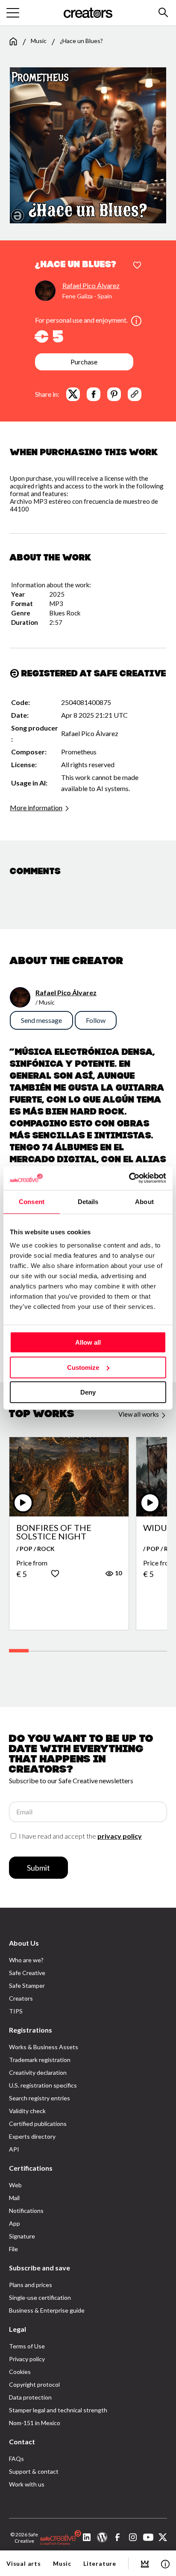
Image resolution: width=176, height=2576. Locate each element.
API (14, 2149)
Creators (21, 1998)
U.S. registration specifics (43, 2085)
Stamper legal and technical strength (58, 2410)
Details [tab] (88, 1202)
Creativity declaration (38, 2072)
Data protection (30, 2397)
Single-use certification (40, 2297)
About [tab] (144, 1202)
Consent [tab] (32, 1202)
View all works (139, 1414)
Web (15, 2185)
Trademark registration (40, 2060)
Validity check (27, 2111)
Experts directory (32, 2136)
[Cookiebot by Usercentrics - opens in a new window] (129, 1178)
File (13, 2249)
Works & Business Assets (44, 2047)
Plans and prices (31, 2285)
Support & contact (34, 2471)
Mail (14, 2198)
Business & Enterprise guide (47, 2310)
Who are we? (26, 1960)
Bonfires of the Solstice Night (54, 1532)
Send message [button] (41, 1020)
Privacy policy (27, 2359)
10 (118, 1573)
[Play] (23, 1503)
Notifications (26, 2211)
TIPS (16, 2011)
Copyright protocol (34, 2384)
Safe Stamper (27, 1985)
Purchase (84, 362)
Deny (88, 1392)
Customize (83, 1367)
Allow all (88, 1342)
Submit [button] (38, 1868)
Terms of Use (27, 2346)
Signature (22, 2236)
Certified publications (38, 2124)
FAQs (16, 2459)
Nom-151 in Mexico (35, 2423)
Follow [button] (96, 1020)
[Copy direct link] (135, 394)
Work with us (27, 2484)
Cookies (20, 2372)
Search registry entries (40, 2098)
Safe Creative (27, 1973)
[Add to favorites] (137, 266)
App (15, 2223)
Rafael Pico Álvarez (91, 285)
